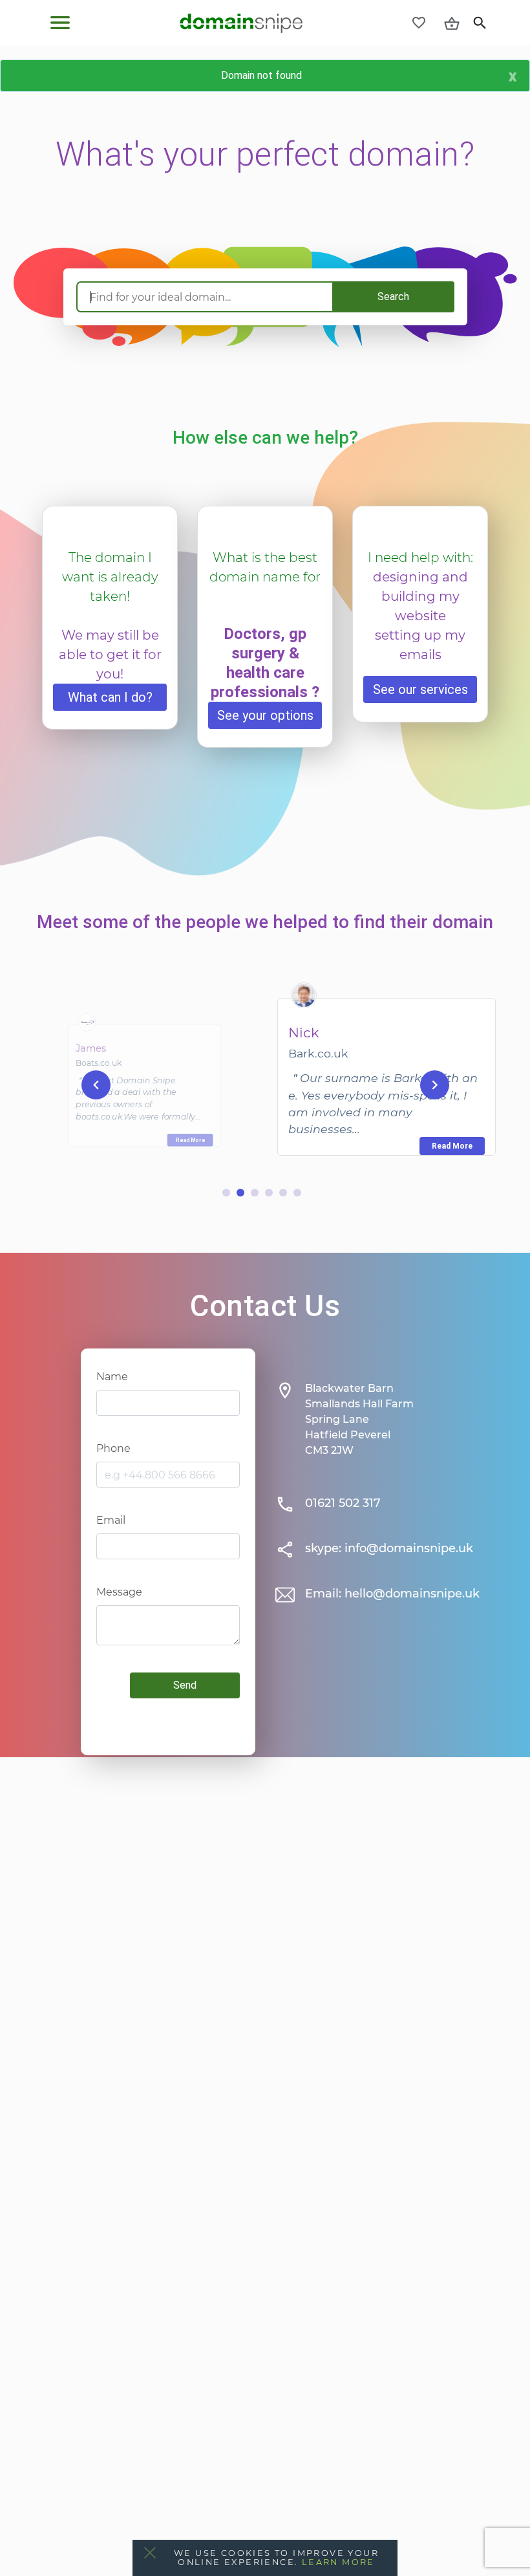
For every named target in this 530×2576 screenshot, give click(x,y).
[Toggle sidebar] (60, 23)
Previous (96, 1084)
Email (111, 1520)
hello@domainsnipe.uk (412, 1594)
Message (119, 1592)
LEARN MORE (338, 2562)
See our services (420, 689)
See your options (265, 715)
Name (112, 1377)
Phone (113, 1448)
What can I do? (110, 697)
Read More (190, 1140)
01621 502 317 (343, 1503)
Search (393, 297)
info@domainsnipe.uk (409, 1548)
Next (435, 1084)
